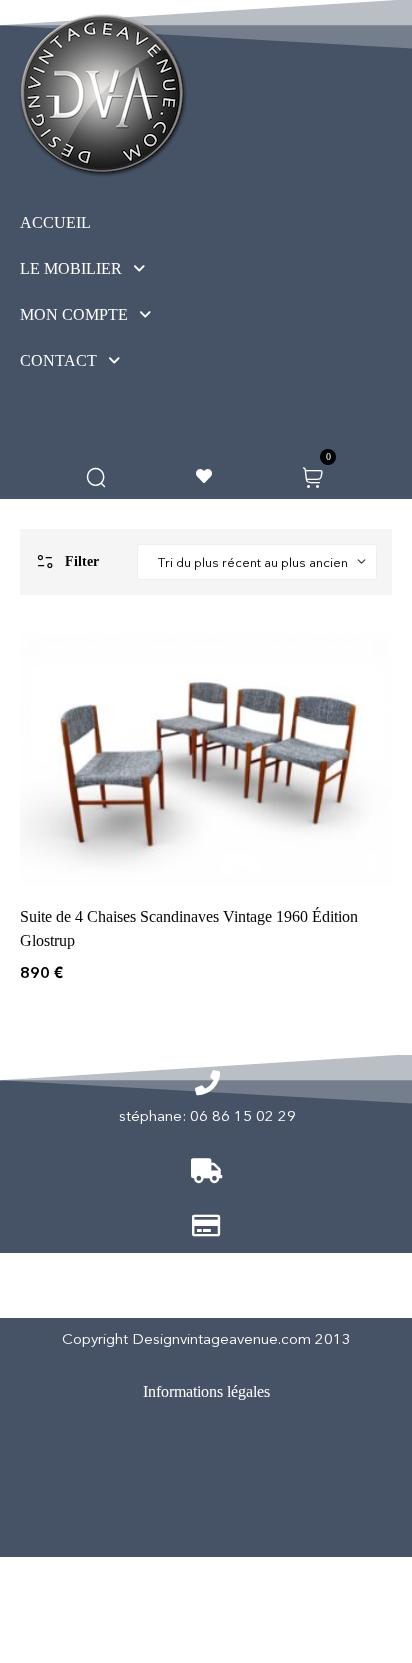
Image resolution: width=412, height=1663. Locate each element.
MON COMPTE (74, 314)
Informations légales (206, 1391)
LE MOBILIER (71, 268)
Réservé (185, 1529)
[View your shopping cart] (312, 475)
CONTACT (58, 360)
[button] (119, 269)
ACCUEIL (55, 222)
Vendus (188, 1475)
